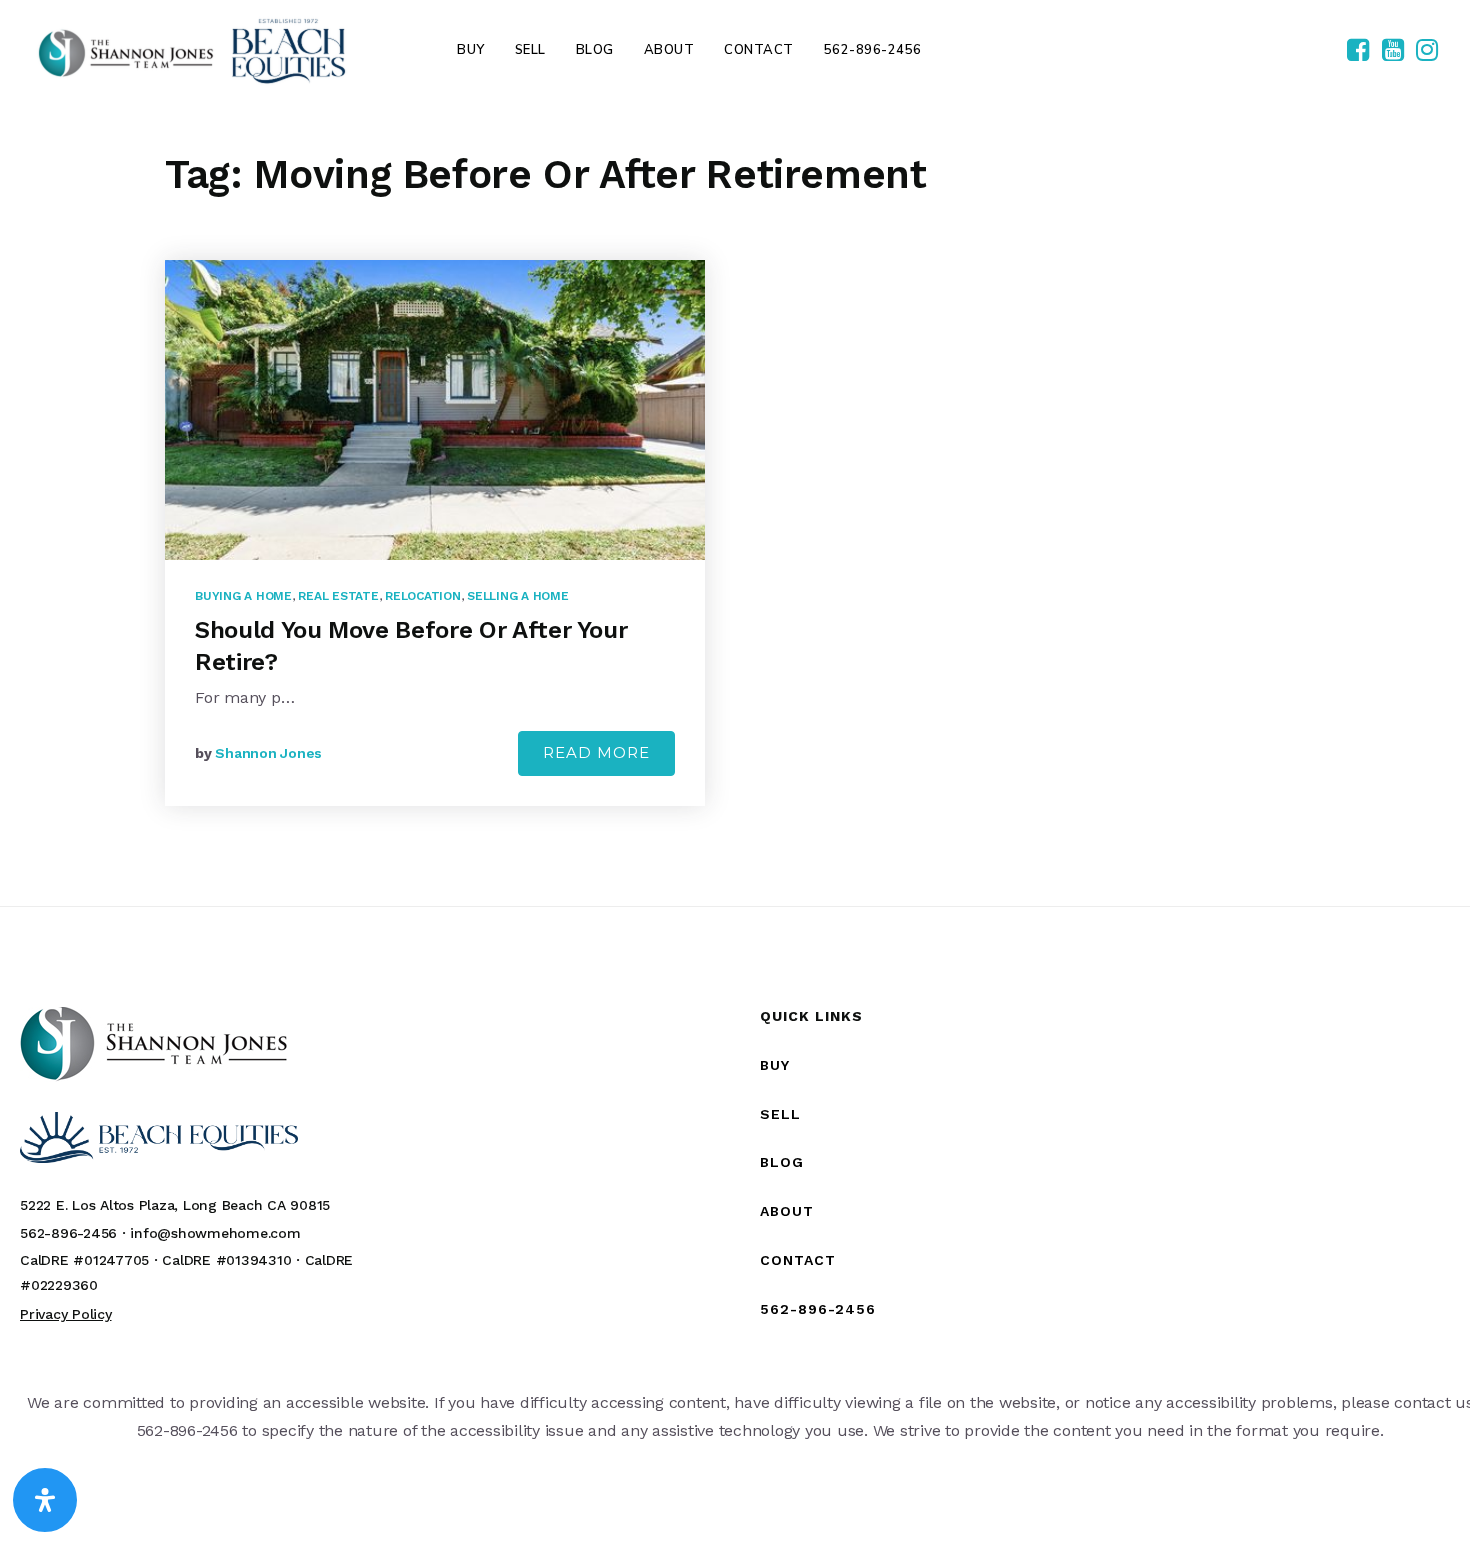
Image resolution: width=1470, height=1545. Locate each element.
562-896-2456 (818, 1309)
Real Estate (338, 596)
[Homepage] (192, 50)
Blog (782, 1162)
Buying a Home (243, 596)
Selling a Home (518, 596)
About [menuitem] (669, 50)
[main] (735, 503)
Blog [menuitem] (595, 50)
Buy (775, 1065)
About (787, 1211)
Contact (798, 1260)
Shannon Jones (268, 753)
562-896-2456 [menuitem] (873, 50)
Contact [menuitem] (759, 50)
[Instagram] (1427, 51)
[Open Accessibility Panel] (45, 1500)
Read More (596, 752)
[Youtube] (1393, 51)
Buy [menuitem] (471, 50)
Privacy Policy (66, 1314)
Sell (780, 1114)
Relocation (423, 596)
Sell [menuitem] (530, 50)
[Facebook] (1358, 51)
